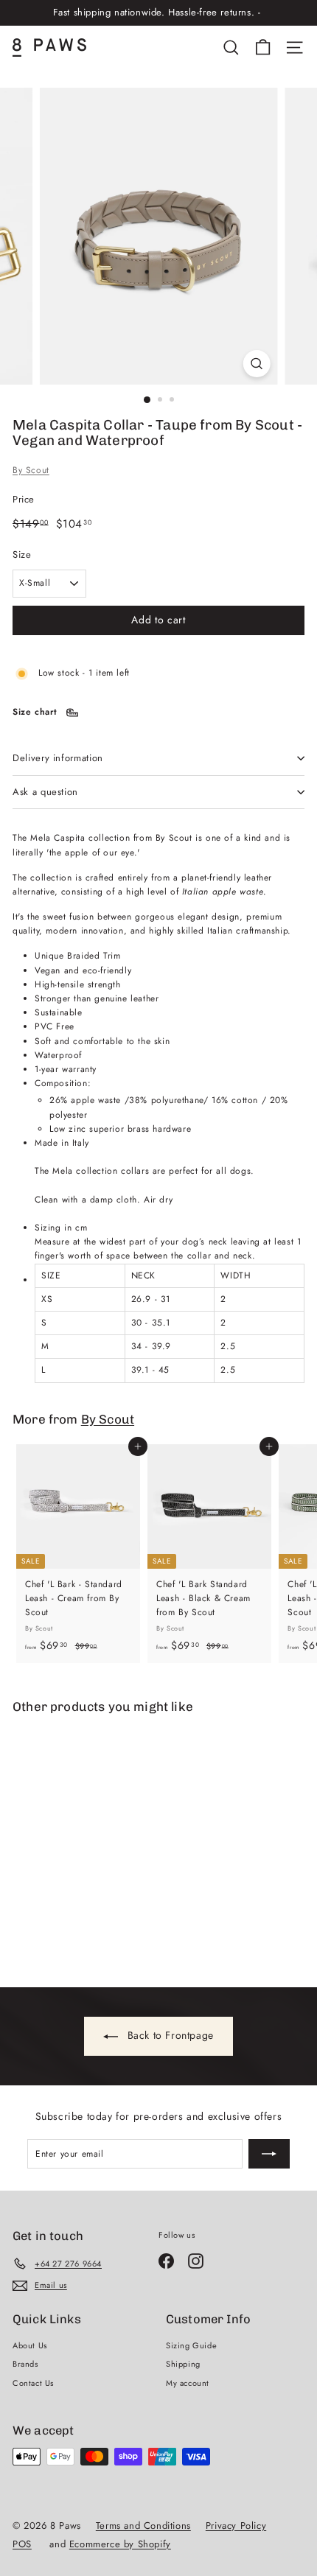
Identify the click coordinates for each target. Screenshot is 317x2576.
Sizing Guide (191, 2345)
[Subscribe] (269, 2154)
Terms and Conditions (143, 2526)
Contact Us (33, 2383)
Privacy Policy (236, 2526)
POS (22, 2544)
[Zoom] (256, 364)
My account (188, 2383)
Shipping (183, 2364)
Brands (25, 2364)
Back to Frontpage (169, 2035)
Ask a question (45, 792)
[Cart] (263, 48)
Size (22, 554)
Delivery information (58, 758)
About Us (30, 2345)
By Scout (31, 470)
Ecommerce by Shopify (120, 2544)
